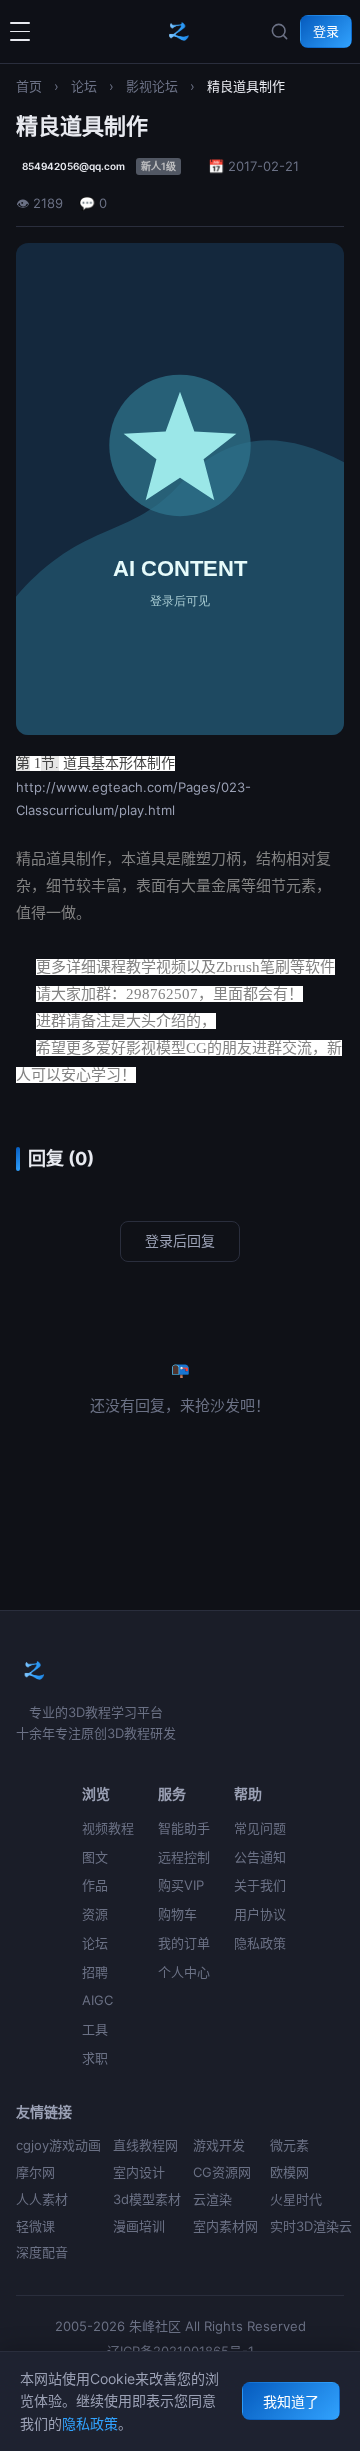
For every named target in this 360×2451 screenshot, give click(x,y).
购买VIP (181, 1885)
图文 (95, 1857)
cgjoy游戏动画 (58, 2145)
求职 (95, 2058)
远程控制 (184, 1857)
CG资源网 (222, 2172)
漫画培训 (139, 2226)
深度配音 (42, 2252)
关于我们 (260, 1885)
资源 (95, 1914)
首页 (29, 86)
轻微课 (35, 2226)
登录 (326, 31)
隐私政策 (260, 1943)
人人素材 (42, 2199)
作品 (95, 1885)
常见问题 (260, 1828)
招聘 (95, 1972)
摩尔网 (35, 2172)
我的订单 (184, 1943)
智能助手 (184, 1828)
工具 (95, 2029)
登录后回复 (180, 1240)
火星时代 (296, 2199)
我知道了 (291, 2401)
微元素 (289, 2145)
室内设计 (139, 2172)
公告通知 (260, 1857)
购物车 (177, 1914)
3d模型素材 (147, 2199)
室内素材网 (225, 2226)
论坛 (84, 86)
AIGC (97, 2000)
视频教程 (108, 1828)
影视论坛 (152, 86)
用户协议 (260, 1914)
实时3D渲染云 (311, 2226)
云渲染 (212, 2199)
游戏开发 (219, 2145)
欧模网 (289, 2172)
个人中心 (184, 1972)
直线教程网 (145, 2145)
